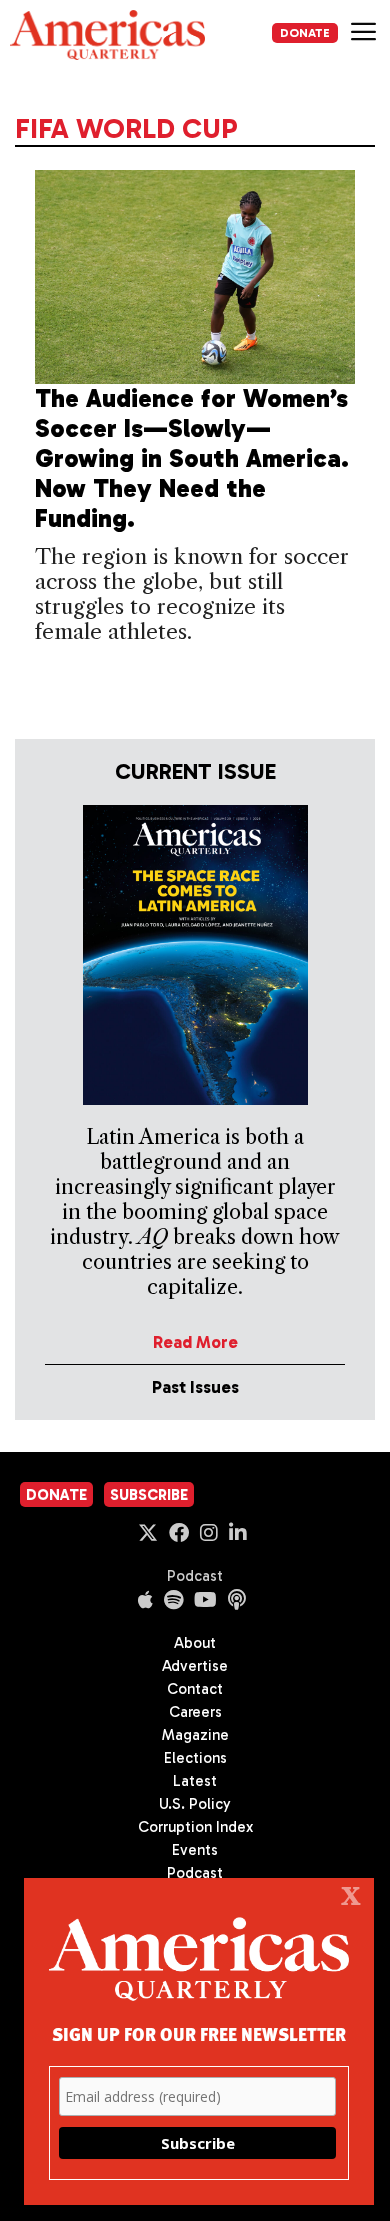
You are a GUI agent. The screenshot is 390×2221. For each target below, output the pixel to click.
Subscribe (149, 1495)
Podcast (195, 1576)
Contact (195, 1689)
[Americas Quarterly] (107, 35)
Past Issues (195, 1387)
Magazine (195, 1735)
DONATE (305, 33)
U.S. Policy (195, 1804)
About (195, 1643)
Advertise (195, 1666)
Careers (195, 1712)
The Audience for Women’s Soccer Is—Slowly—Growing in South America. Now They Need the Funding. (192, 458)
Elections (195, 1758)
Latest (195, 1781)
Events (195, 1850)
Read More (195, 1342)
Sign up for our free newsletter (199, 2033)
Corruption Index (195, 1827)
